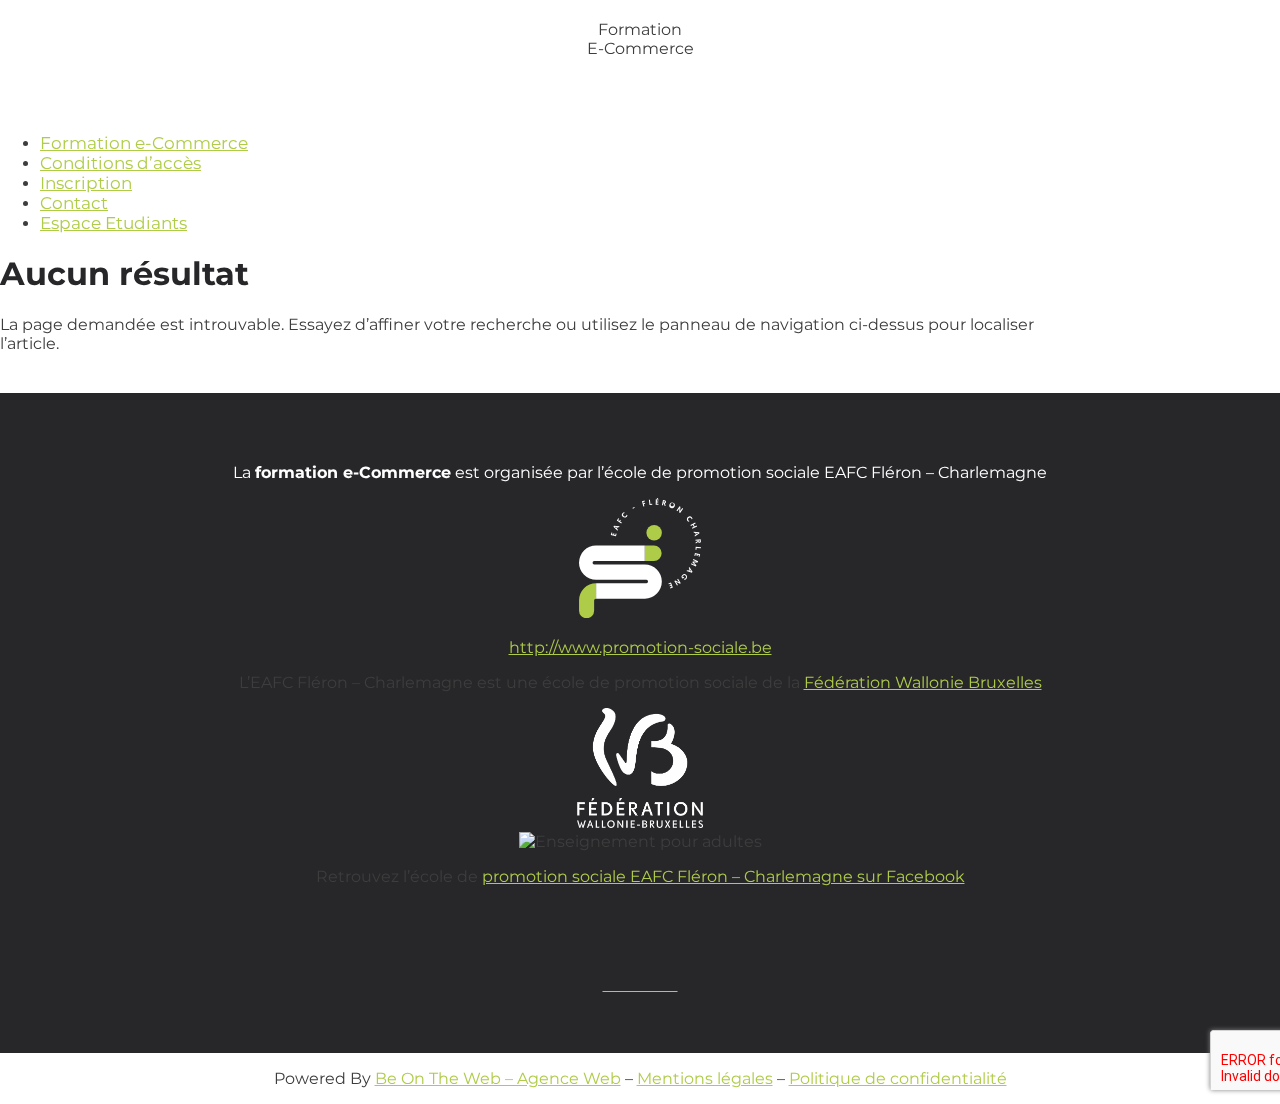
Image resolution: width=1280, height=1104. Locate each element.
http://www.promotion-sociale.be (640, 647)
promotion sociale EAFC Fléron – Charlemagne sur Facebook (723, 876)
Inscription (86, 183)
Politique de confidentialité (898, 1078)
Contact (74, 203)
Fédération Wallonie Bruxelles (923, 682)
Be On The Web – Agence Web (498, 1078)
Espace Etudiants (113, 223)
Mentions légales (705, 1078)
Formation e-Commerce (144, 143)
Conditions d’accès (120, 163)
